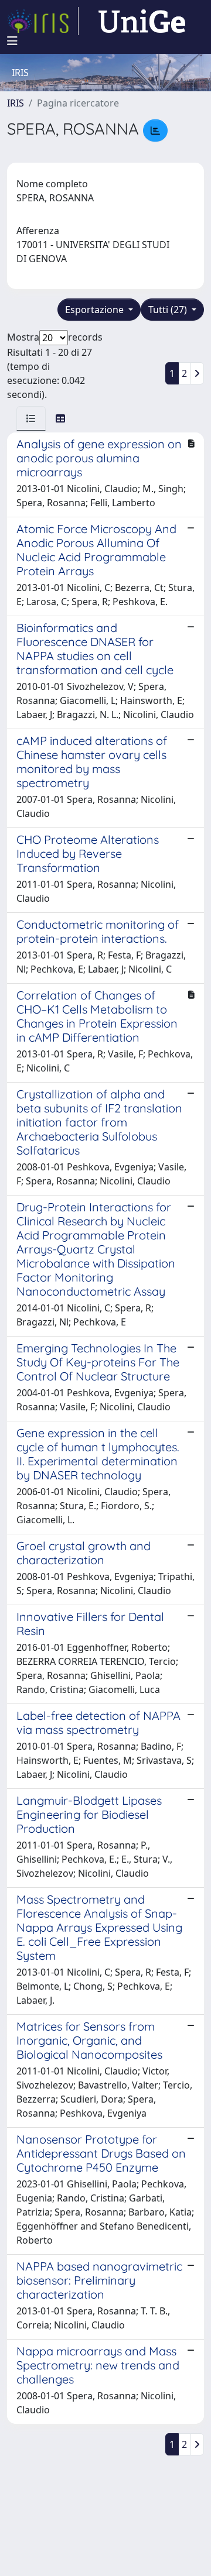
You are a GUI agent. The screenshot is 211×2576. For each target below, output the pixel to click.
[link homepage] (43, 21)
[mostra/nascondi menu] (12, 41)
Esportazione (96, 310)
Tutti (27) (169, 310)
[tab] (31, 418)
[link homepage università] (142, 21)
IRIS (16, 103)
